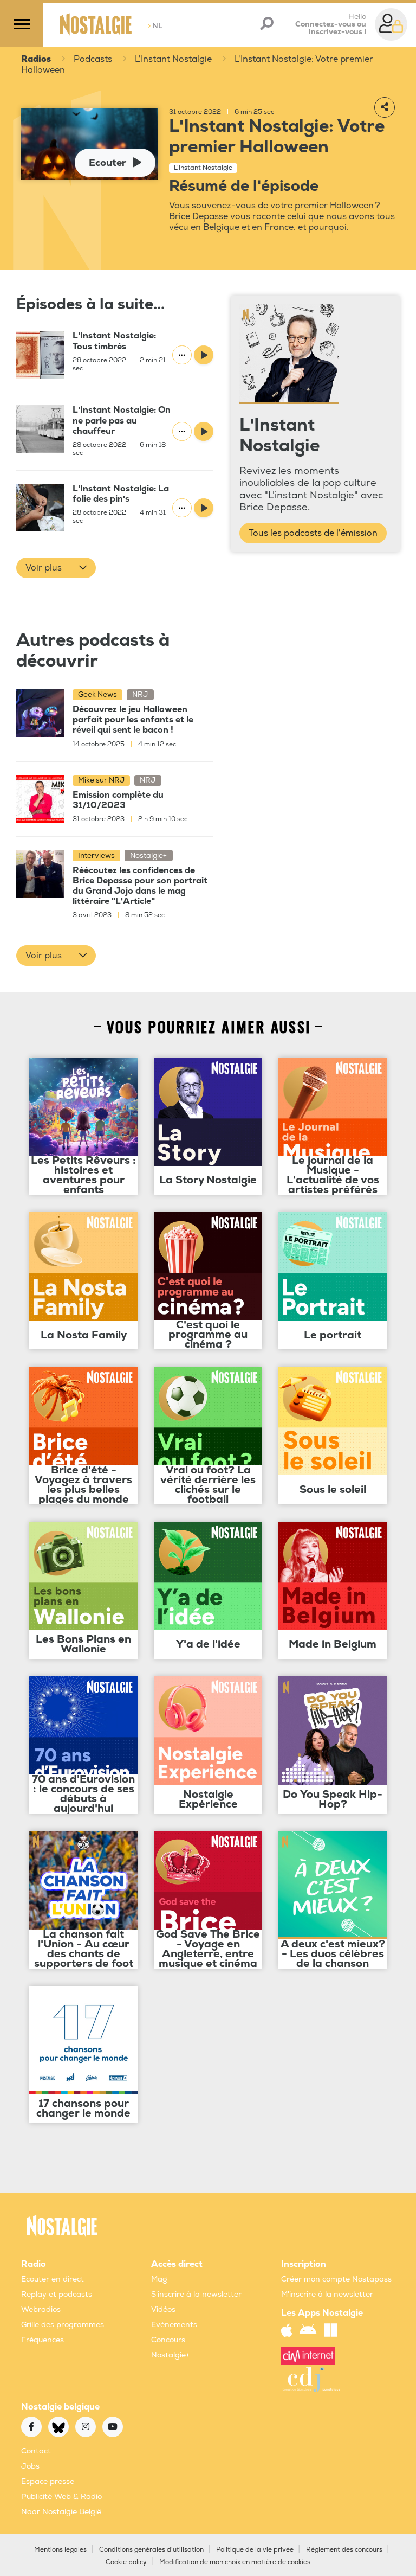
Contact (36, 2451)
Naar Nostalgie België (61, 2512)
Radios (36, 59)
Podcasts (93, 59)
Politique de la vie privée (255, 2550)
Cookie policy (126, 2562)
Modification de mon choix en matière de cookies (235, 2562)
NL (155, 26)
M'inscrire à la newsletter (327, 2294)
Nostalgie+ (170, 2355)
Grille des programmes (63, 2325)
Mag (159, 2279)
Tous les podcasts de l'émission (313, 533)
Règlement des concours (344, 2550)
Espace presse (48, 2481)
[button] (56, 568)
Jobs (30, 2466)
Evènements (174, 2325)
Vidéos (163, 2309)
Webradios (41, 2309)
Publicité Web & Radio (61, 2497)
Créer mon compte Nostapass (336, 2279)
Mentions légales (60, 2550)
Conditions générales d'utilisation (151, 2550)
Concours (168, 2340)
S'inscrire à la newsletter (196, 2294)
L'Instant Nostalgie (173, 59)
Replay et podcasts (57, 2294)
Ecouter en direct (53, 2279)
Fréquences (43, 2340)
